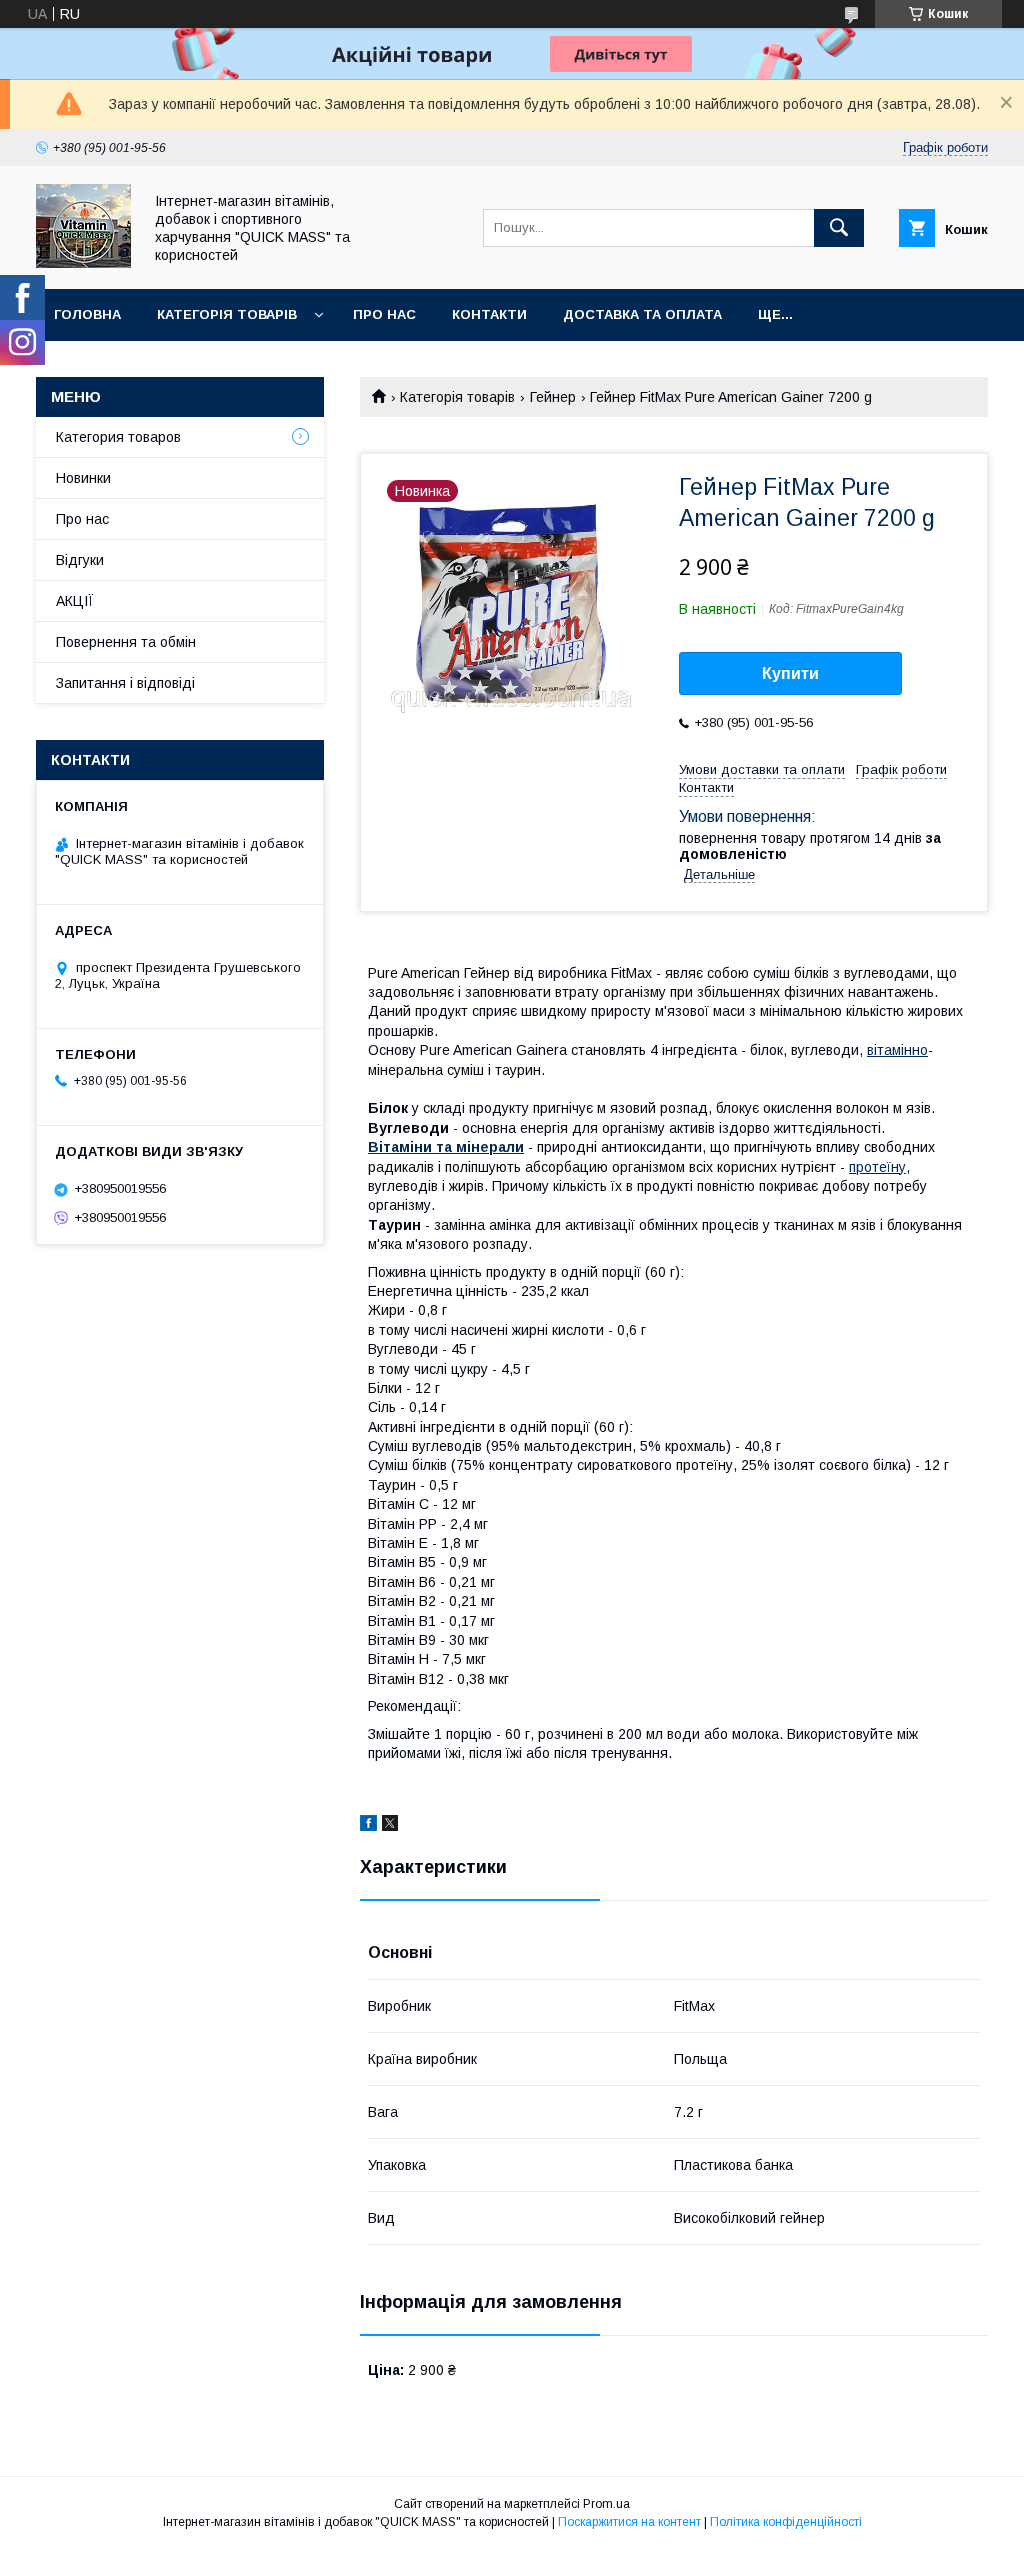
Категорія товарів (227, 314)
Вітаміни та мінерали (446, 1147)
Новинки (83, 478)
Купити (790, 673)
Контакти (489, 314)
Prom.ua (606, 2504)
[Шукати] (839, 228)
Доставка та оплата (642, 314)
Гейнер (553, 397)
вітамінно (897, 1050)
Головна (87, 314)
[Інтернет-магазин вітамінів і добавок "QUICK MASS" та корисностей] (83, 263)
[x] (390, 1826)
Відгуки (80, 560)
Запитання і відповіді (125, 683)
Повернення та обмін (126, 642)
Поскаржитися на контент (629, 2522)
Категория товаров (118, 437)
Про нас (384, 314)
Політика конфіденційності (786, 2522)
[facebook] (368, 1826)
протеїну (877, 1167)
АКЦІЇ (75, 601)
